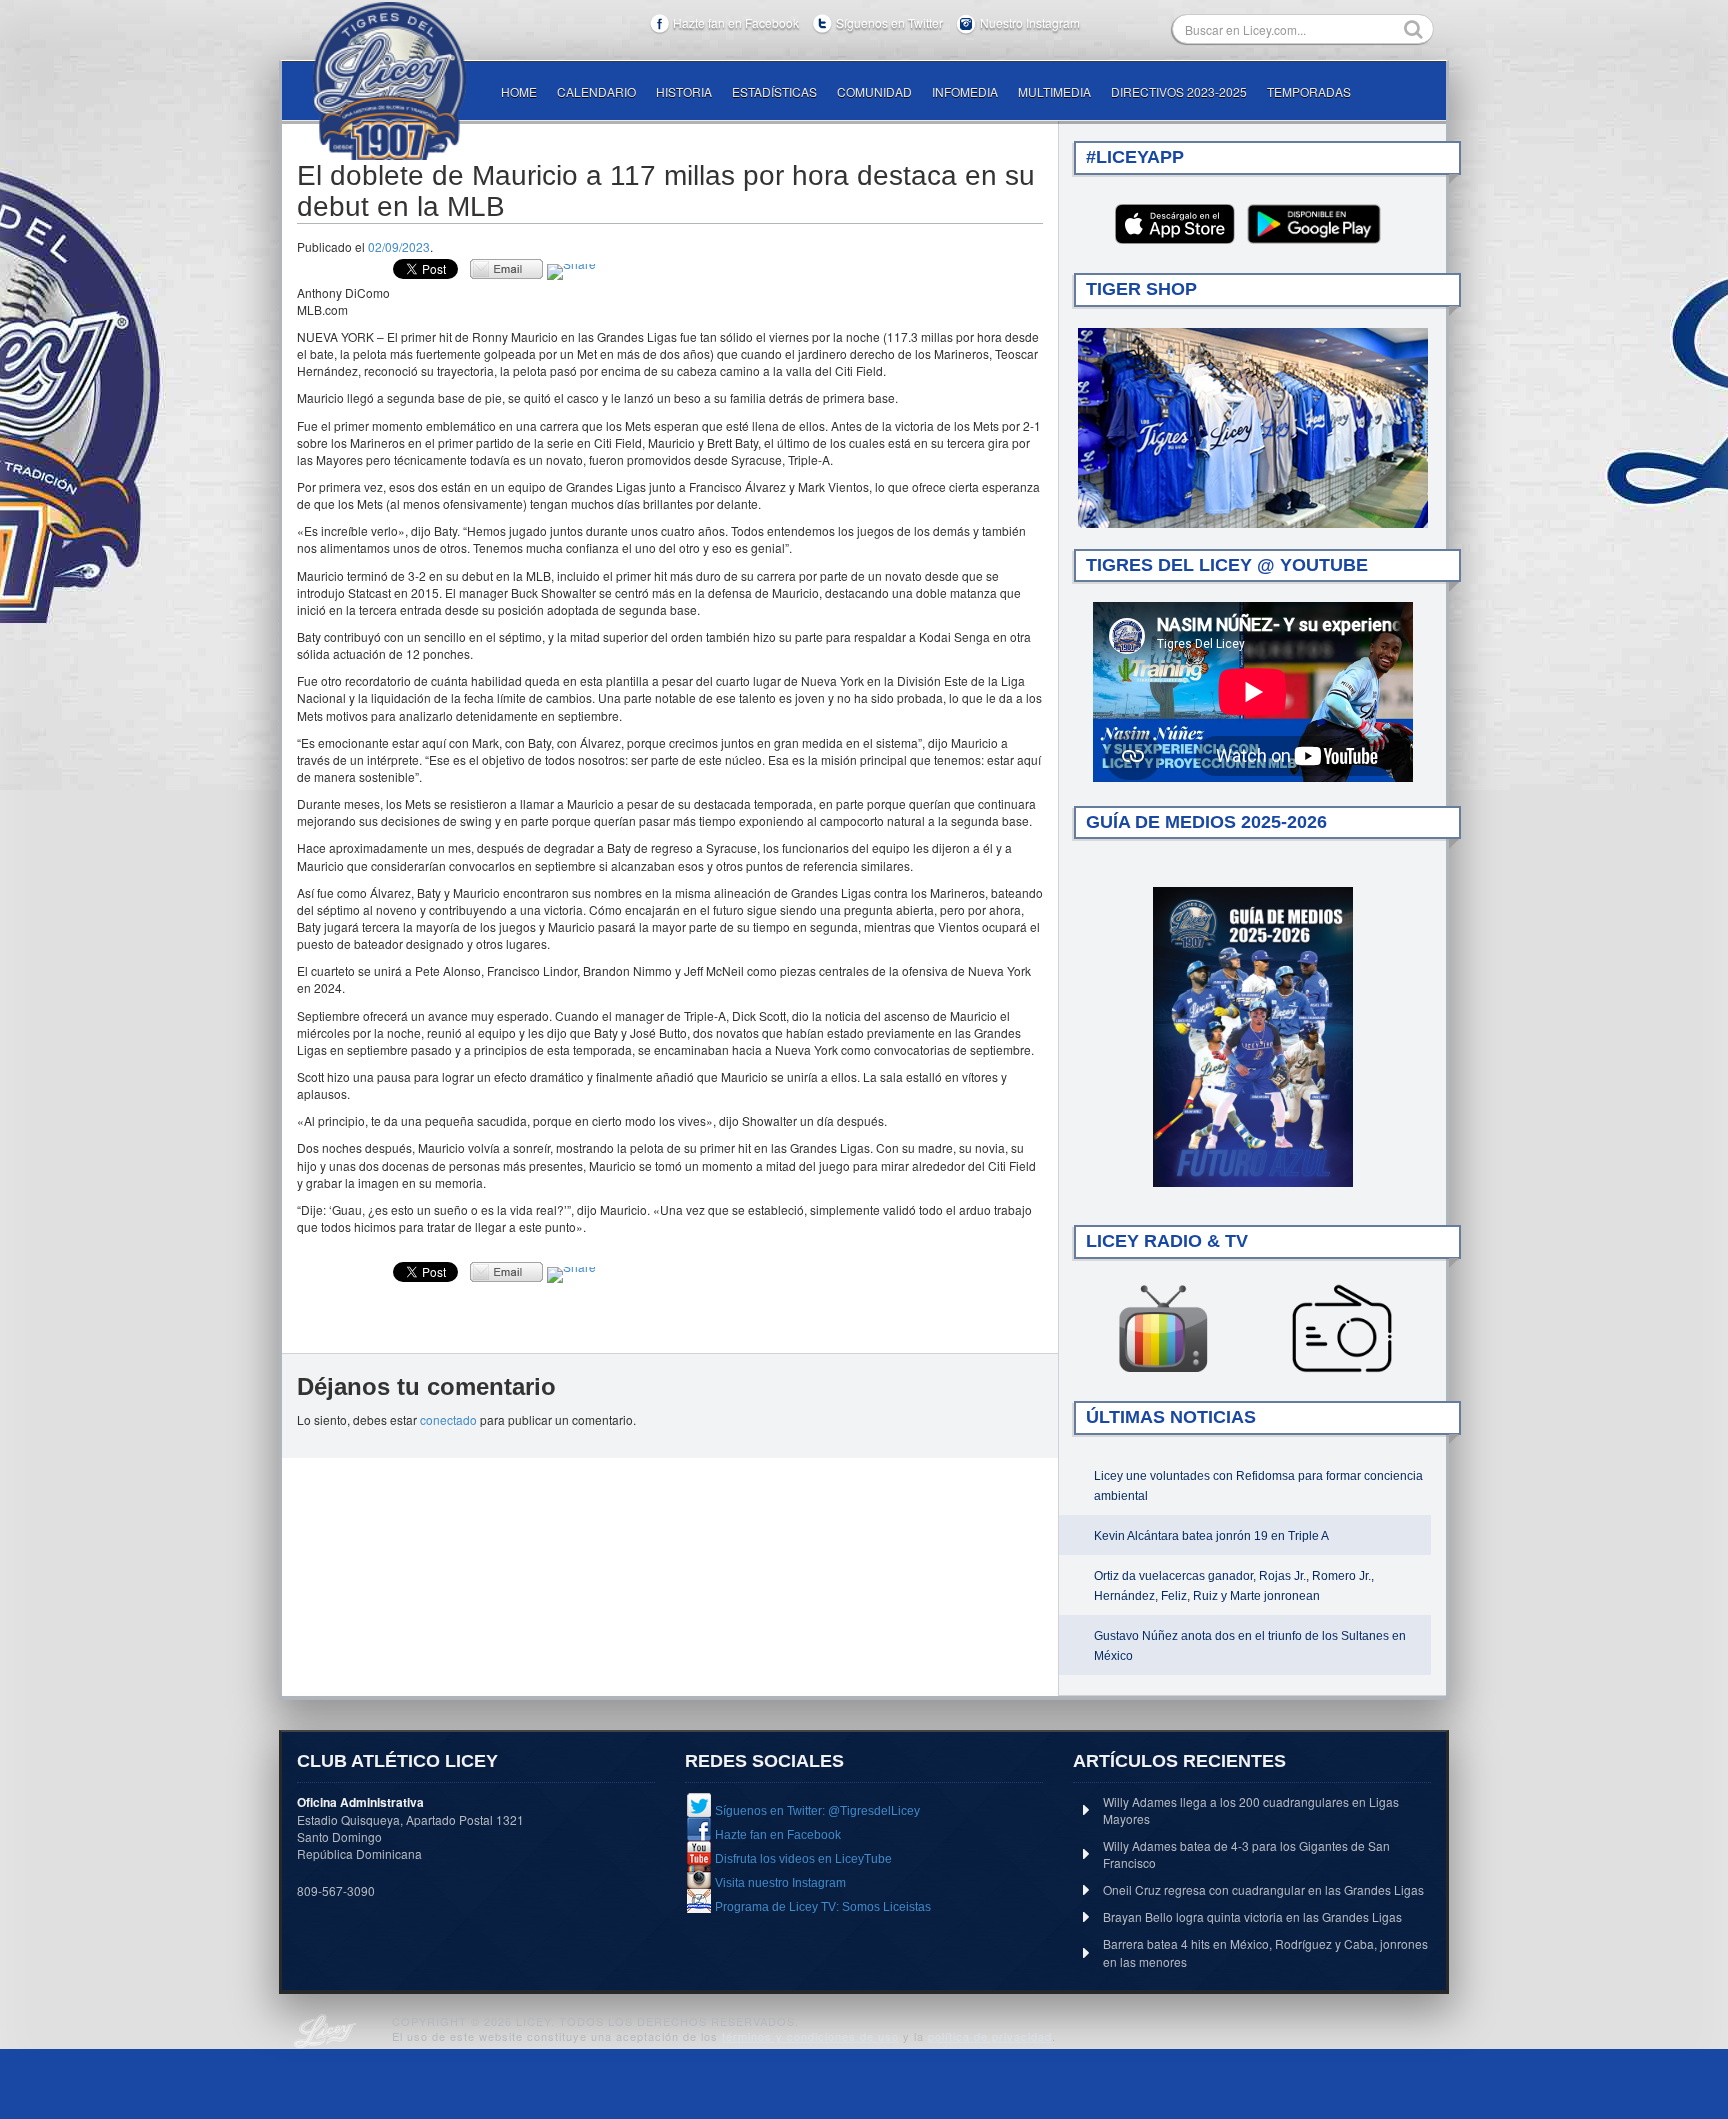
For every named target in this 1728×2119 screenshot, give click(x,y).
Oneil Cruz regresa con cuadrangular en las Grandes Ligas (1263, 1889)
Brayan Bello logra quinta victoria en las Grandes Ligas (1252, 1916)
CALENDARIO (596, 91)
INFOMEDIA (965, 91)
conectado (448, 1419)
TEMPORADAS (1309, 91)
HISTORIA (684, 91)
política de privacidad (990, 2036)
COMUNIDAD (874, 91)
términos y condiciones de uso (810, 2036)
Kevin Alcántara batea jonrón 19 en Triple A (1211, 1536)
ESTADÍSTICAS (774, 91)
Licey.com (389, 81)
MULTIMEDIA (1054, 91)
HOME (519, 91)
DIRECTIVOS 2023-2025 (1179, 91)
